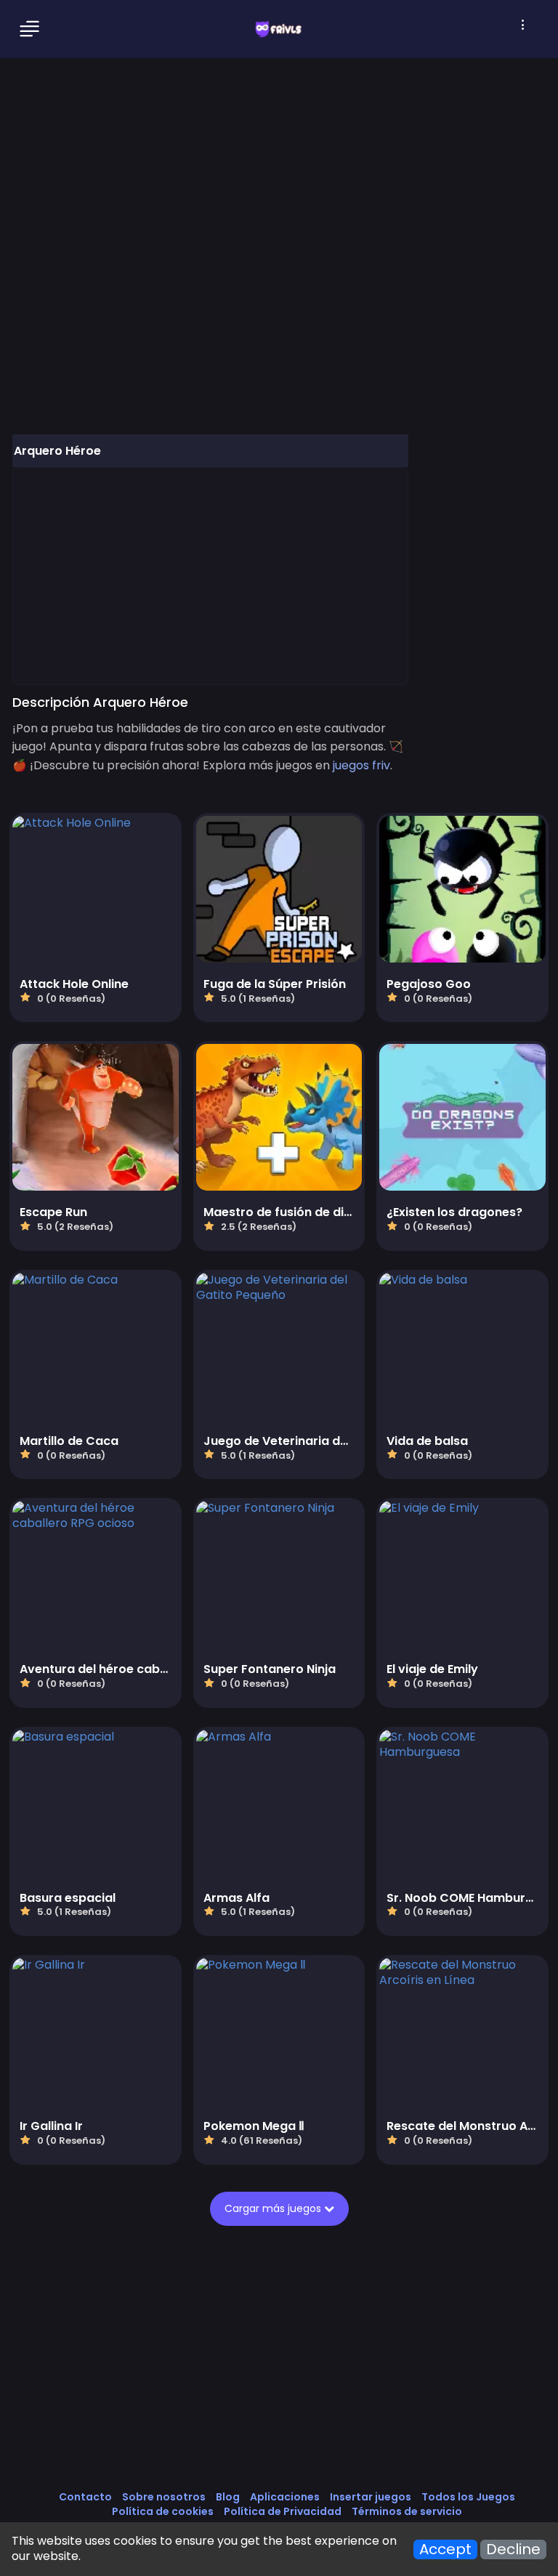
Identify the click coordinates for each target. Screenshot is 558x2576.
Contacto (85, 2497)
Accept (445, 2549)
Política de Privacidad (283, 2511)
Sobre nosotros (164, 2497)
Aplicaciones (285, 2497)
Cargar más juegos (274, 2208)
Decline (513, 2549)
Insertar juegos (371, 2497)
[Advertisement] (210, 575)
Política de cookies (163, 2511)
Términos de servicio (407, 2511)
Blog (228, 2497)
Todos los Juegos (468, 2497)
